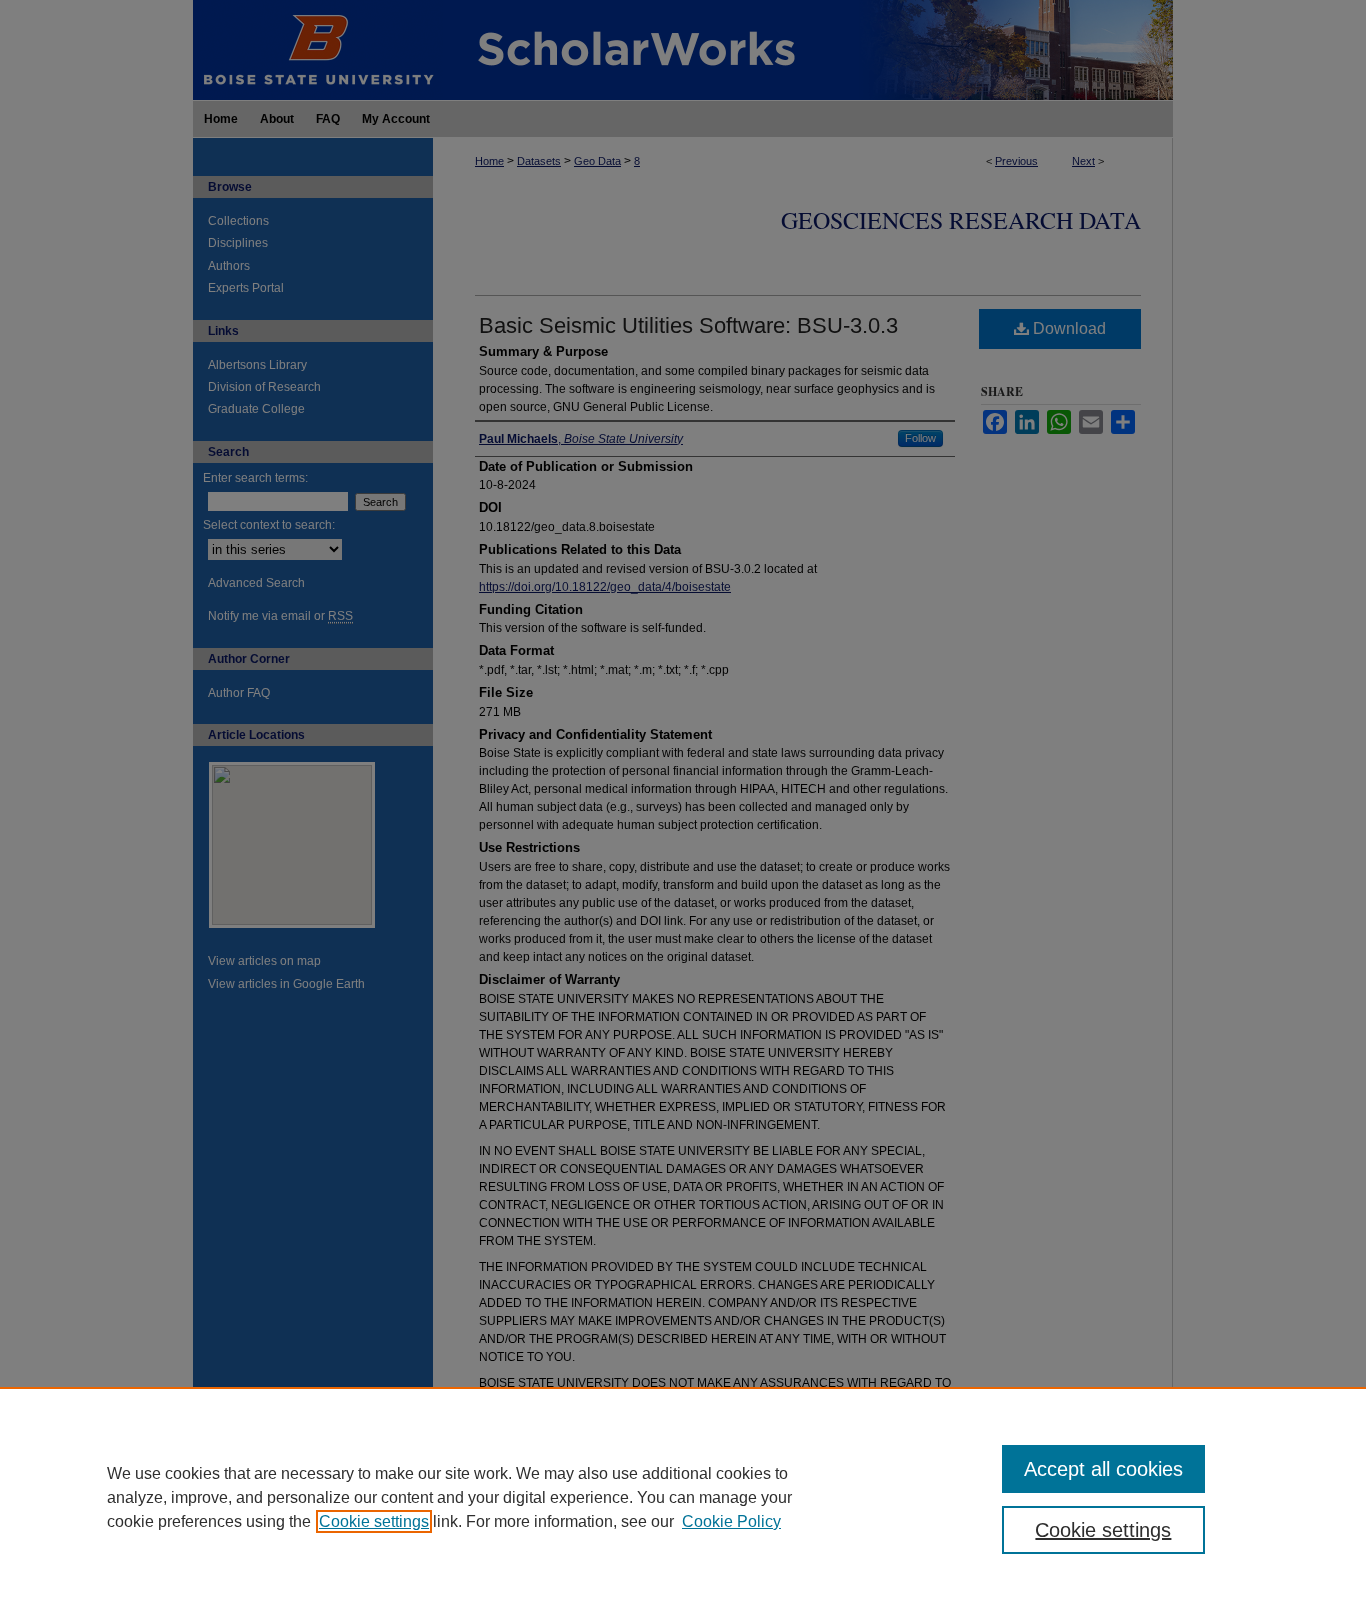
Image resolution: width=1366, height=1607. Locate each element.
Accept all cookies (1103, 1469)
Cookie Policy (731, 1521)
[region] (683, 1497)
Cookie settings (374, 1521)
